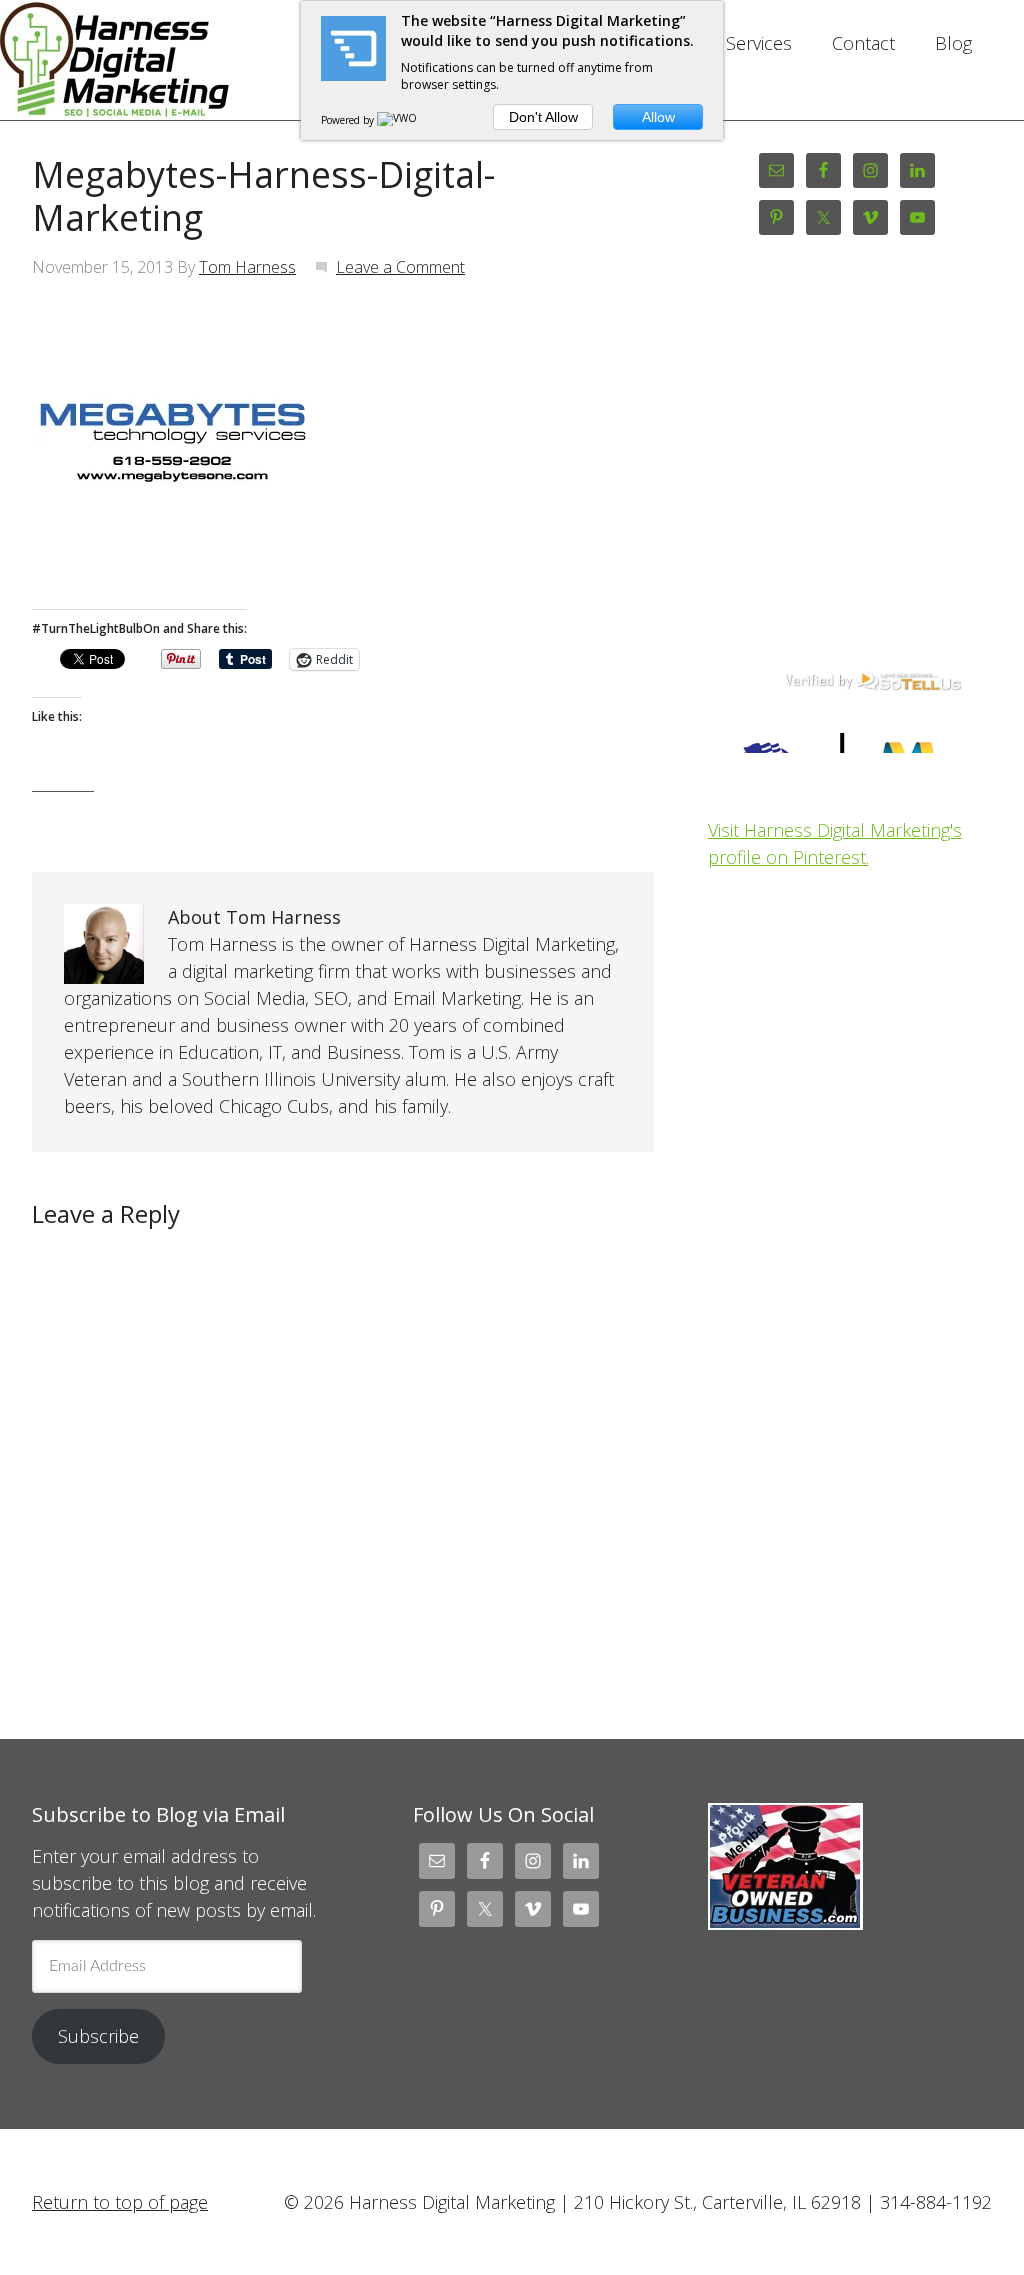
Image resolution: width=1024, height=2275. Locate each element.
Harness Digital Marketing (174, 60)
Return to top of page (120, 2202)
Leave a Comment (400, 267)
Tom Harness (247, 267)
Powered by (349, 120)
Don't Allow (543, 117)
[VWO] (398, 120)
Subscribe (98, 2036)
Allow (658, 117)
